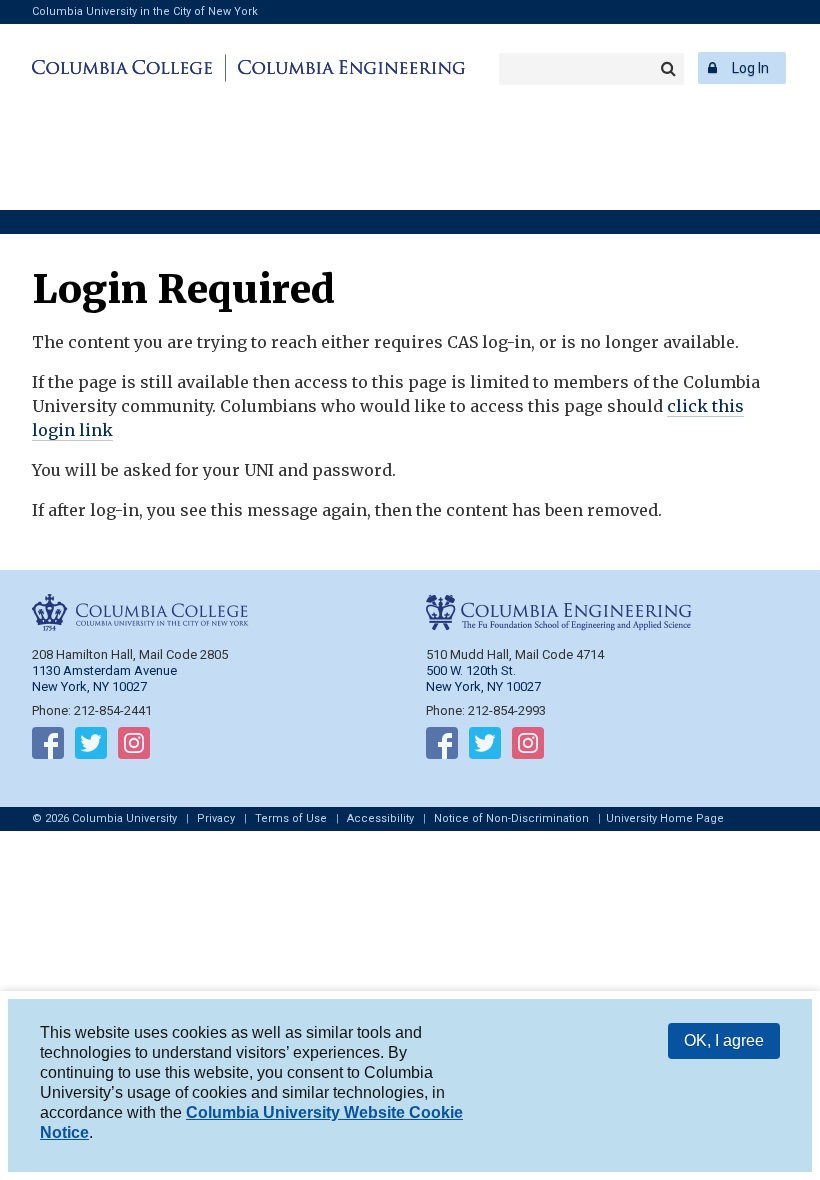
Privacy (216, 818)
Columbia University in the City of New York (145, 11)
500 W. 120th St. (471, 670)
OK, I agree (724, 1040)
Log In (750, 68)
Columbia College (125, 68)
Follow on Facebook (48, 747)
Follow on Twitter (91, 747)
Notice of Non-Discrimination (511, 818)
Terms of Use (291, 818)
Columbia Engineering (348, 68)
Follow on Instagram (134, 747)
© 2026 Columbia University (104, 818)
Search (668, 69)
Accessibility (380, 818)
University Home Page (665, 818)
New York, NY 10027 (483, 686)
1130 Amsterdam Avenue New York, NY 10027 (104, 678)
